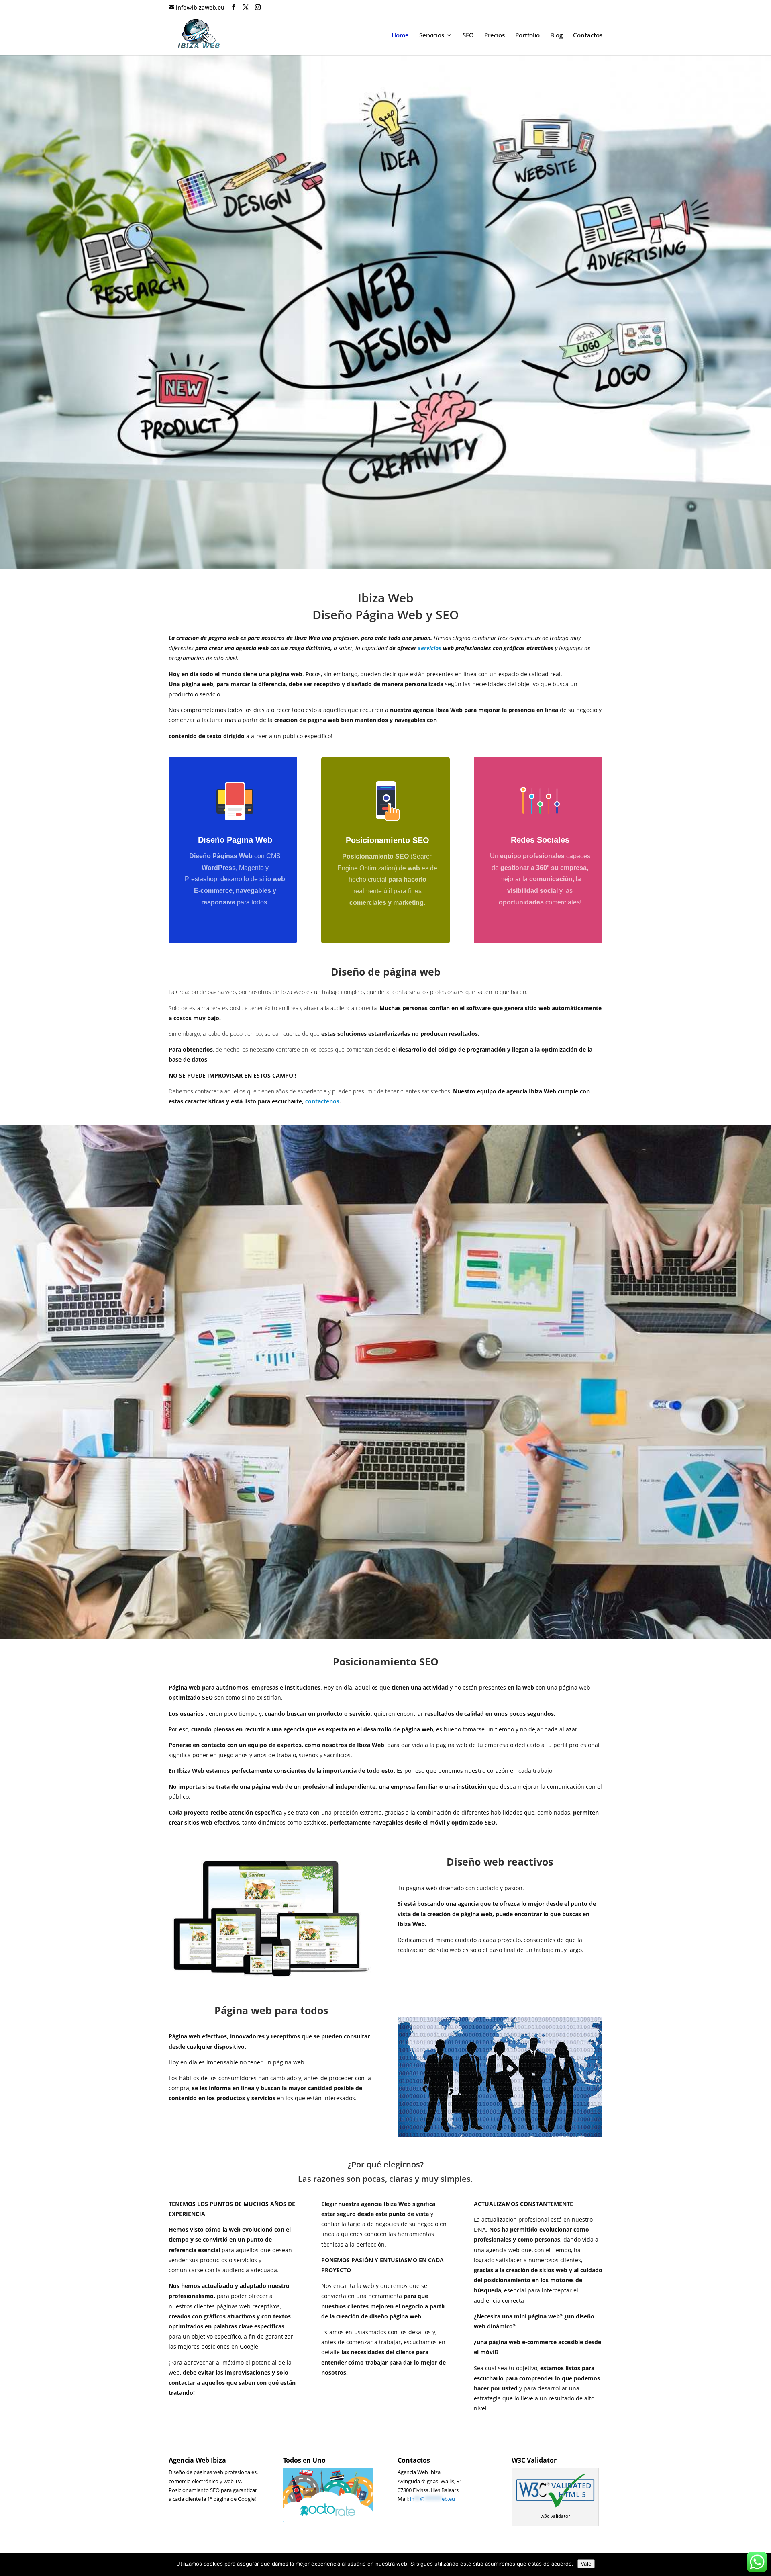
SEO (468, 36)
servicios (430, 648)
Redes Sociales (540, 840)
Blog (556, 36)
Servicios (432, 36)
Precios (495, 36)
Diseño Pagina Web (235, 840)
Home (400, 36)
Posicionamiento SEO (388, 840)
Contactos (588, 36)
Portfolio (527, 36)
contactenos (322, 1101)
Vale (586, 2564)
